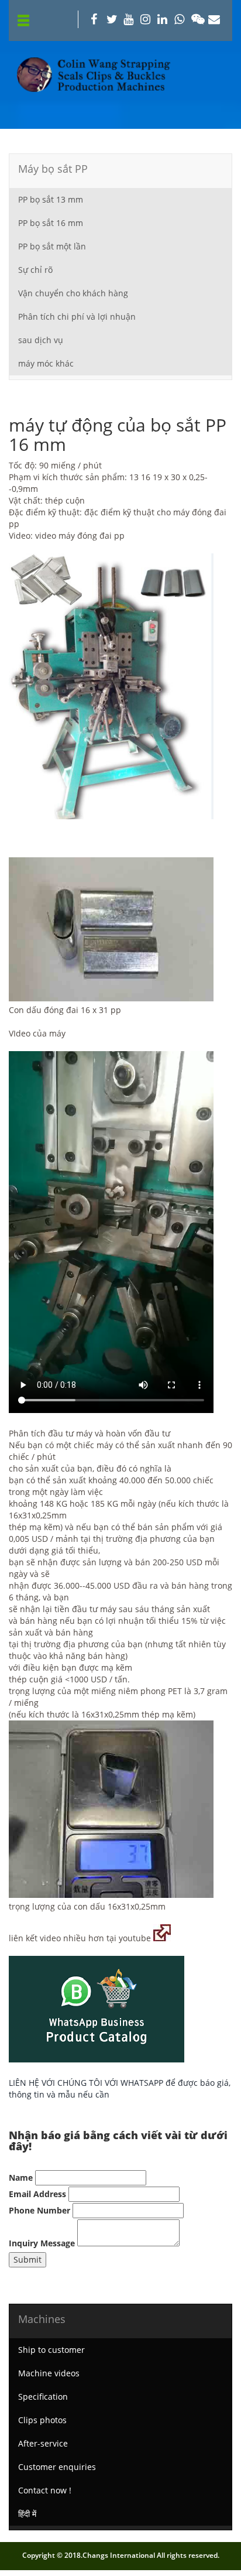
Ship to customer (51, 2350)
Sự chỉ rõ (35, 270)
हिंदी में (27, 2514)
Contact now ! (45, 2490)
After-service (43, 2443)
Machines (42, 2319)
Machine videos (49, 2373)
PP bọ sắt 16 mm (51, 223)
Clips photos (42, 2420)
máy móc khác (46, 363)
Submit (27, 2259)
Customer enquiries (57, 2467)
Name (21, 2178)
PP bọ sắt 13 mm (51, 199)
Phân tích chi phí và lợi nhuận (77, 317)
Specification (43, 2397)
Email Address (37, 2194)
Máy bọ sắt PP (53, 169)
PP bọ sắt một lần (52, 246)
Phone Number (39, 2210)
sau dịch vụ (41, 340)
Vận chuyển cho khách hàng (73, 293)
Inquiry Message (42, 2243)
